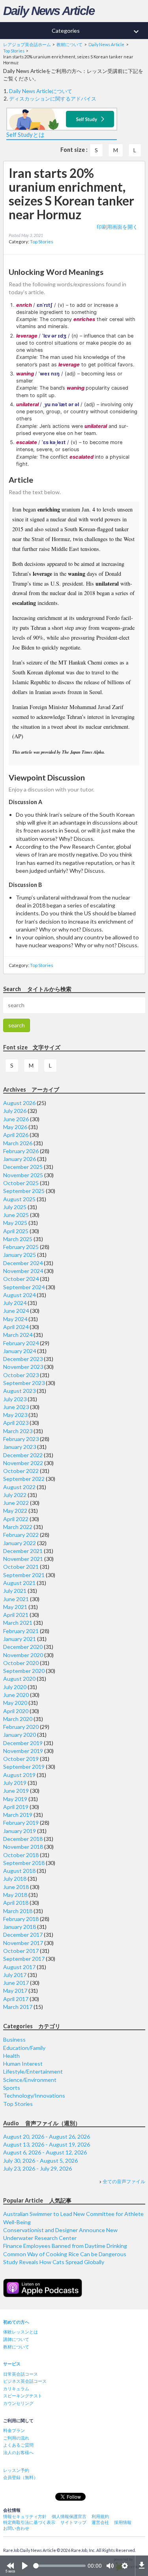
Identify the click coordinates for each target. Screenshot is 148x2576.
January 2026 (20, 1159)
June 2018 (16, 1887)
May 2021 (15, 1607)
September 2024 (24, 1287)
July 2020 (15, 1687)
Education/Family (24, 2048)
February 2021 (21, 1631)
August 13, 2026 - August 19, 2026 (47, 2144)
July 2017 (15, 1975)
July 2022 (15, 1495)
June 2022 (16, 1503)
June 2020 (16, 1695)
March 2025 (18, 1239)
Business (14, 2039)
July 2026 (15, 1111)
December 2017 (23, 1935)
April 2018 (16, 1903)
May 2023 (15, 1415)
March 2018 (18, 1911)
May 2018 (15, 1895)
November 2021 (23, 1559)
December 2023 (23, 1359)
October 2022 (21, 1471)
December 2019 (23, 1743)
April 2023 (16, 1423)
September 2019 (24, 1767)
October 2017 (21, 1951)
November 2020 (23, 1655)
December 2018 (23, 1839)
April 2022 (16, 1519)
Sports (12, 2088)
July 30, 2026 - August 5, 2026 (40, 2161)
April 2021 (16, 1615)
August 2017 (19, 1967)
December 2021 (23, 1551)
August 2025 (19, 1199)
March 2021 (18, 1623)
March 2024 (18, 1335)
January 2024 (20, 1351)
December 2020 (23, 1647)
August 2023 (19, 1391)
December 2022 (23, 1455)
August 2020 (19, 1679)
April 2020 (16, 1711)
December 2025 (23, 1167)
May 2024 (15, 1319)
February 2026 (21, 1151)
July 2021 (15, 1591)
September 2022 (24, 1479)
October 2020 (21, 1663)
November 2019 (23, 1751)
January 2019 (20, 1831)
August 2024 (19, 1295)
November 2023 (23, 1367)
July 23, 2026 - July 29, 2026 (37, 2168)
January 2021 (20, 1639)
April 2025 (16, 1231)
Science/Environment (30, 2080)
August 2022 (19, 1487)
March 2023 (18, 1431)
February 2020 (21, 1727)
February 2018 (21, 1919)
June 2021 (16, 1599)
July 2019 (15, 1783)
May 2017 (15, 1991)
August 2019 (19, 1775)
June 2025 (16, 1215)
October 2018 (21, 1855)
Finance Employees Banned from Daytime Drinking (65, 2246)
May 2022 (15, 1511)
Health (11, 2056)
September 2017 (24, 1959)
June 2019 (16, 1791)
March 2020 (18, 1719)
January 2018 (20, 1927)
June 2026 (16, 1119)
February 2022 (21, 1535)
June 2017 (16, 1983)
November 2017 (23, 1943)
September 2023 (24, 1383)
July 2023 (15, 1399)
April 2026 (16, 1135)
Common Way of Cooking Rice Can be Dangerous (65, 2254)
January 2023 (20, 1447)
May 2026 (15, 1127)
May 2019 (15, 1799)
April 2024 (16, 1327)
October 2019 (21, 1759)
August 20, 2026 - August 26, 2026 (47, 2136)
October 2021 (21, 1567)
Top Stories (42, 242)
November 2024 (23, 1271)
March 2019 (18, 1815)
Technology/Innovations (34, 2095)
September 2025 (24, 1191)
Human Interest (23, 2064)
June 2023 (16, 1407)
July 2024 (15, 1303)
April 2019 (16, 1807)
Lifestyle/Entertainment (33, 2071)
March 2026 (18, 1143)
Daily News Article (49, 11)
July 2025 (15, 1207)
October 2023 (21, 1375)
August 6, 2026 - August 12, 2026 (45, 2152)
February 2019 (21, 1823)
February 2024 (21, 1343)
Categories (96, 32)
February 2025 (21, 1247)
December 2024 (23, 1263)
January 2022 (20, 1543)
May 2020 (15, 1703)
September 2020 (24, 1671)
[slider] (59, 2566)
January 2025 (20, 1255)
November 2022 (23, 1463)
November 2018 (23, 1847)
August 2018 (19, 1871)
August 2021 (19, 1583)
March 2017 (18, 2007)
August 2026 (19, 1103)
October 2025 (21, 1183)
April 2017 (16, 1999)
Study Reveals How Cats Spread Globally (54, 2262)
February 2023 (21, 1439)
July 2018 (15, 1879)
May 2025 (15, 1223)
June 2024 (16, 1311)
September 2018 (24, 1863)
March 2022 (18, 1527)
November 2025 (23, 1175)
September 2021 (24, 1575)
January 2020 (20, 1735)
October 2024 (21, 1279)
